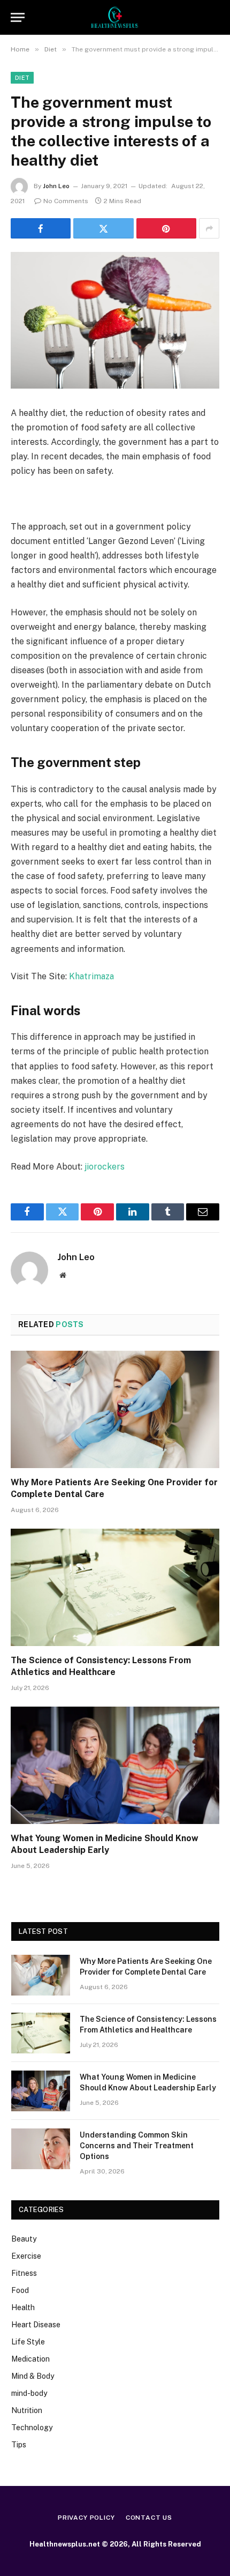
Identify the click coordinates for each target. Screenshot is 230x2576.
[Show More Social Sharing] (209, 228)
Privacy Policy (86, 2518)
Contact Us (149, 2518)
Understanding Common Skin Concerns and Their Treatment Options (137, 2146)
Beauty (24, 2239)
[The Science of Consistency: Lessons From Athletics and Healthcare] (115, 1587)
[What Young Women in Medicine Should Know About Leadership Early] (115, 1765)
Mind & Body (33, 2376)
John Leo (56, 186)
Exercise (26, 2256)
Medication (30, 2359)
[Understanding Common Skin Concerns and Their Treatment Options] (41, 2149)
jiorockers (105, 1167)
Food (20, 2290)
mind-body (29, 2393)
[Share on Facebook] (41, 228)
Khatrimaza (91, 976)
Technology (32, 2428)
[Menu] (18, 17)
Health (23, 2307)
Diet (22, 78)
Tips (19, 2445)
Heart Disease (36, 2325)
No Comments (66, 201)
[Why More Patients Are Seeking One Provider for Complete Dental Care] (115, 1409)
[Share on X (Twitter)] (103, 228)
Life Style (28, 2342)
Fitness (24, 2273)
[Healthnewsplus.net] (115, 17)
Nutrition (27, 2410)
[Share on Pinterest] (166, 228)
